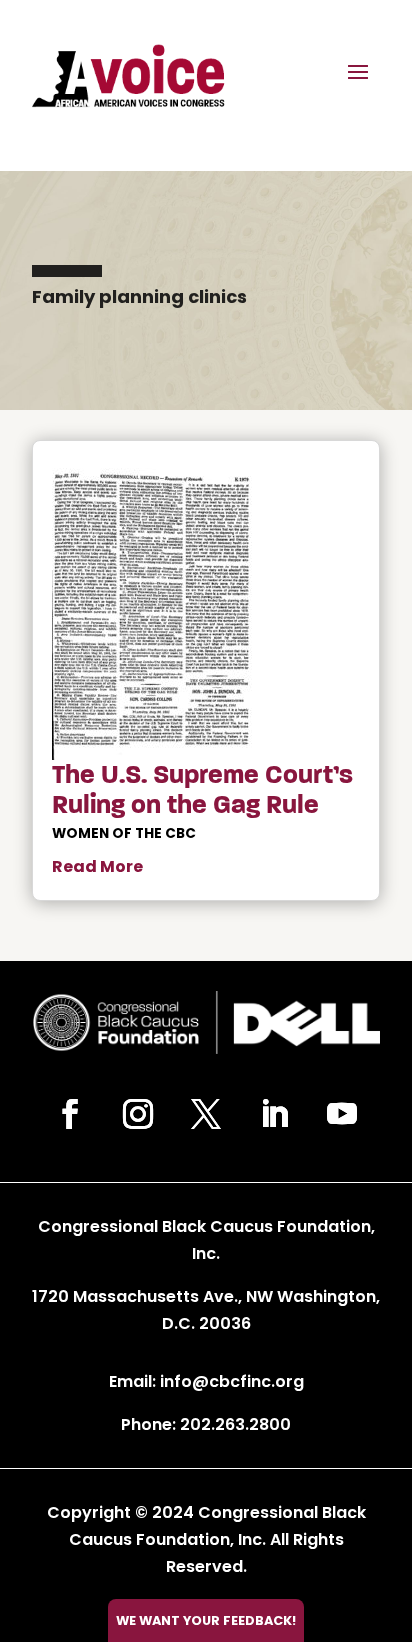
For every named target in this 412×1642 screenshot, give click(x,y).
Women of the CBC (124, 833)
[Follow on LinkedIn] (274, 1114)
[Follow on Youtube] (342, 1114)
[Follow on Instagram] (138, 1114)
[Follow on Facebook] (70, 1114)
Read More (97, 866)
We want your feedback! (206, 1620)
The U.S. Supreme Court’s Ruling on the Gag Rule (202, 790)
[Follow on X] (206, 1114)
